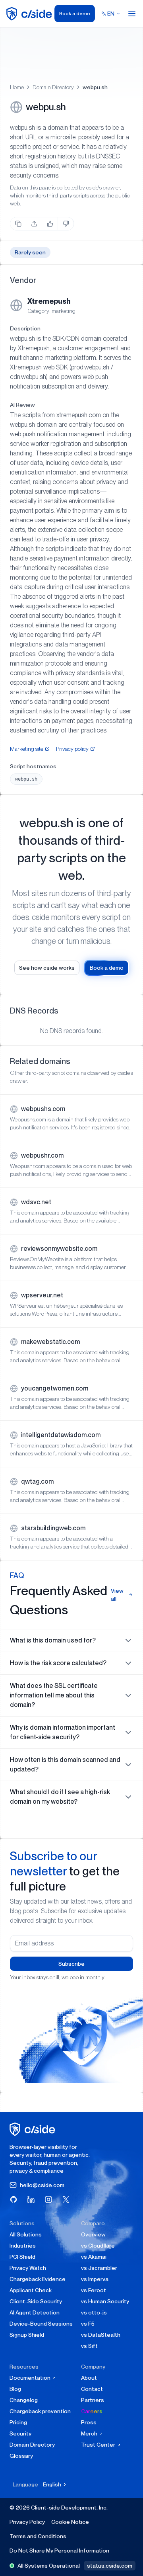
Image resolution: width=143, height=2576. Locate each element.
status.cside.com (110, 2566)
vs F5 (88, 2324)
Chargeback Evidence (38, 2279)
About (89, 2378)
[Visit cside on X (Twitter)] (66, 2199)
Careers (92, 2411)
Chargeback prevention (40, 2411)
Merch (90, 2433)
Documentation (31, 2378)
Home (17, 87)
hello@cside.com (42, 2185)
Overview (93, 2234)
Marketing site (27, 749)
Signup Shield (27, 2335)
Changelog (24, 2400)
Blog (15, 2389)
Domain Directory (53, 87)
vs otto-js (94, 2312)
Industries (23, 2246)
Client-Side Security (36, 2301)
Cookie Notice (70, 2522)
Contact (92, 2389)
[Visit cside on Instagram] (48, 2199)
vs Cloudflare (98, 2246)
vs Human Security (105, 2301)
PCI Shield (22, 2257)
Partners (93, 2400)
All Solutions (26, 2234)
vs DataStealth (101, 2335)
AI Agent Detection (35, 2312)
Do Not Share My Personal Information (59, 2551)
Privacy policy (72, 749)
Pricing (18, 2422)
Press (89, 2422)
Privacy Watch (28, 2268)
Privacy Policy (27, 2522)
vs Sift (89, 2346)
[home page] (30, 14)
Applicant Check (31, 2290)
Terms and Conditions (38, 2536)
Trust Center (99, 2445)
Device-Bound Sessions (41, 2324)
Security (20, 2433)
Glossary (21, 2456)
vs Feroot (94, 2290)
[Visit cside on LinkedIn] (31, 2199)
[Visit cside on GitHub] (14, 2199)
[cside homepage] (34, 2129)
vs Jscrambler (99, 2268)
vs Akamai (94, 2257)
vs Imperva (95, 2279)
